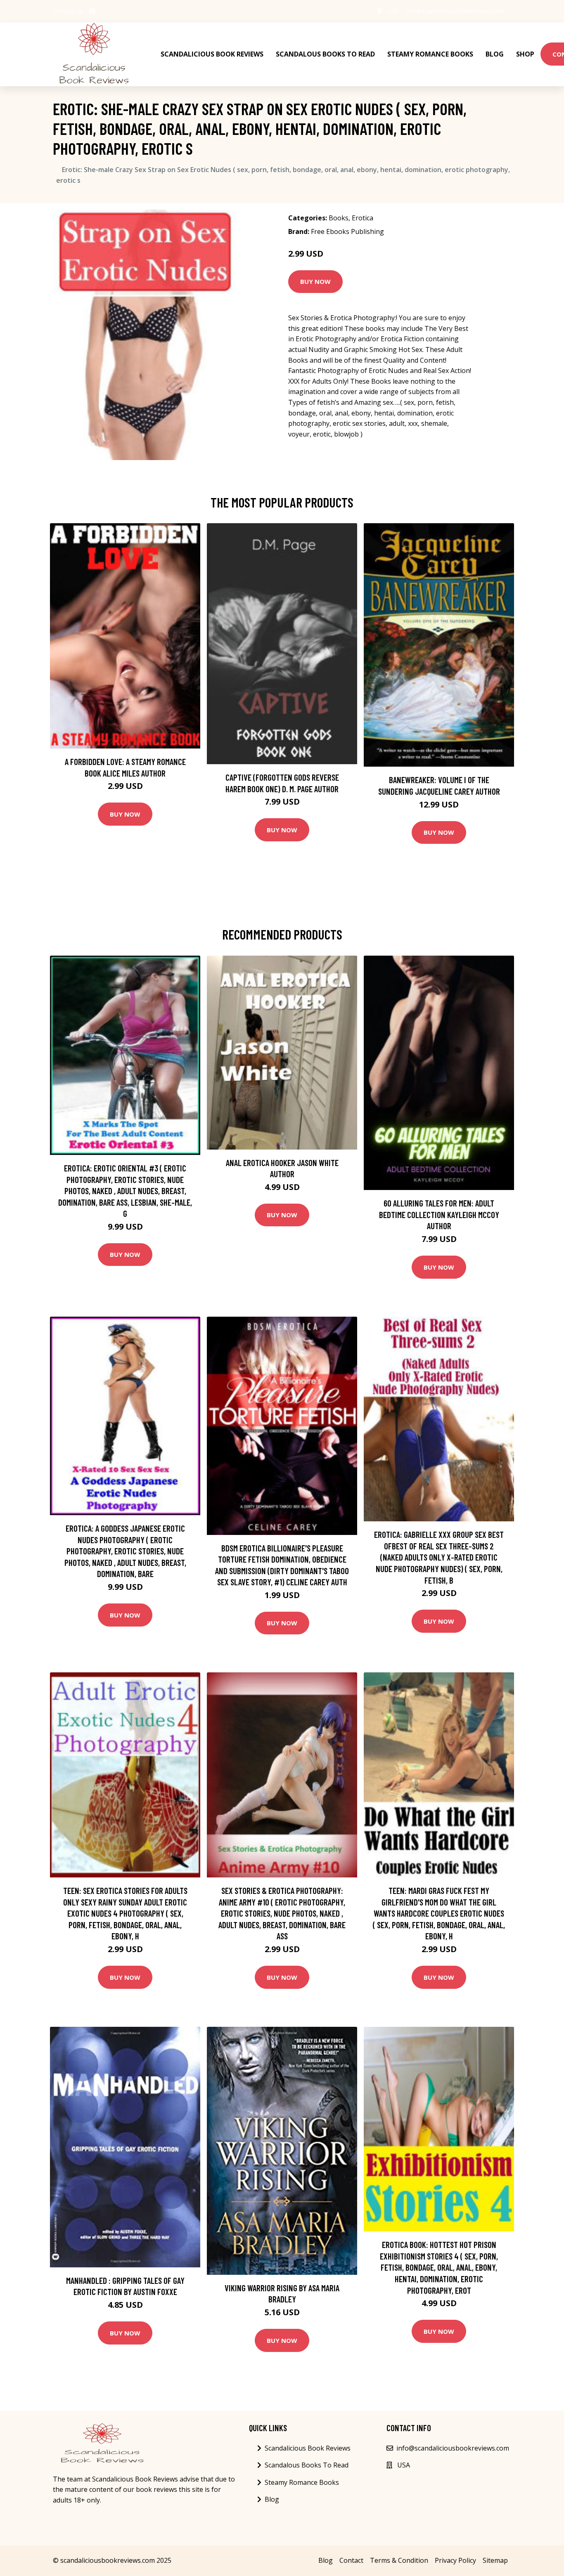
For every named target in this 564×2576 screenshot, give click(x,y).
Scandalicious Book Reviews (212, 54)
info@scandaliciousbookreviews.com (455, 11)
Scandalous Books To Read (325, 54)
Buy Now (315, 281)
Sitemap (495, 2560)
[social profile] (92, 11)
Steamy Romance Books (430, 54)
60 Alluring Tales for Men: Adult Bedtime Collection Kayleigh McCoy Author (439, 1214)
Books (339, 218)
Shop (525, 54)
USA (392, 11)
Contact (351, 2560)
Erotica (363, 218)
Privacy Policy (455, 2560)
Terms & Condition (399, 2560)
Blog (495, 54)
